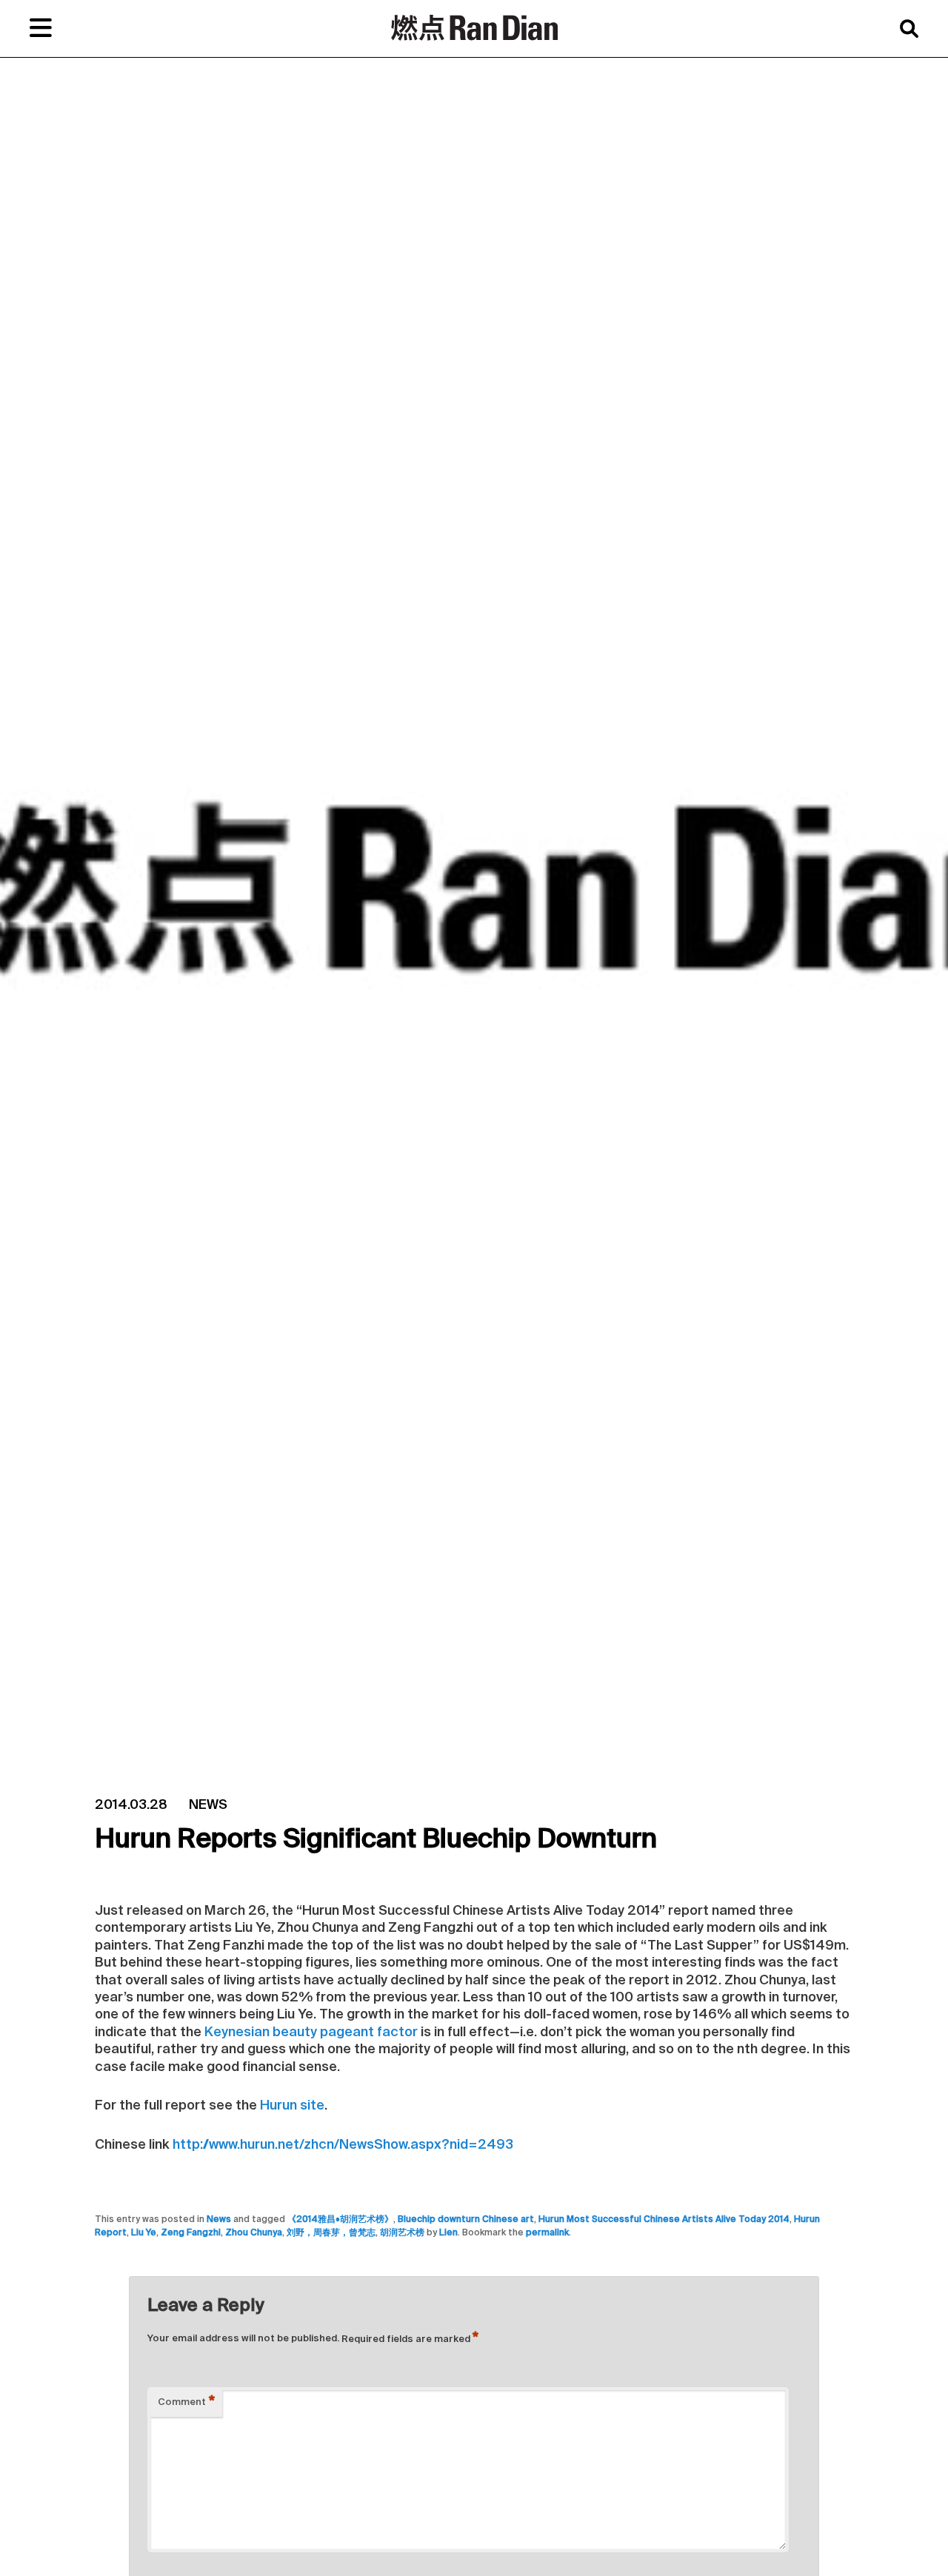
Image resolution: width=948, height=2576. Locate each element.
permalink (547, 2233)
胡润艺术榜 (402, 2233)
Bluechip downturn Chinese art (466, 2220)
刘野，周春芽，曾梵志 (331, 2233)
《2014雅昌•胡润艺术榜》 (340, 2220)
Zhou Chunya (254, 2233)
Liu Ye (144, 2233)
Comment (186, 2403)
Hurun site (291, 2106)
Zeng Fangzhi (191, 2233)
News (219, 2220)
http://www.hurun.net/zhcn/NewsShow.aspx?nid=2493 (343, 2145)
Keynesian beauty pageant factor (311, 2033)
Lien (448, 2233)
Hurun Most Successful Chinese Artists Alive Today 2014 (664, 2220)
